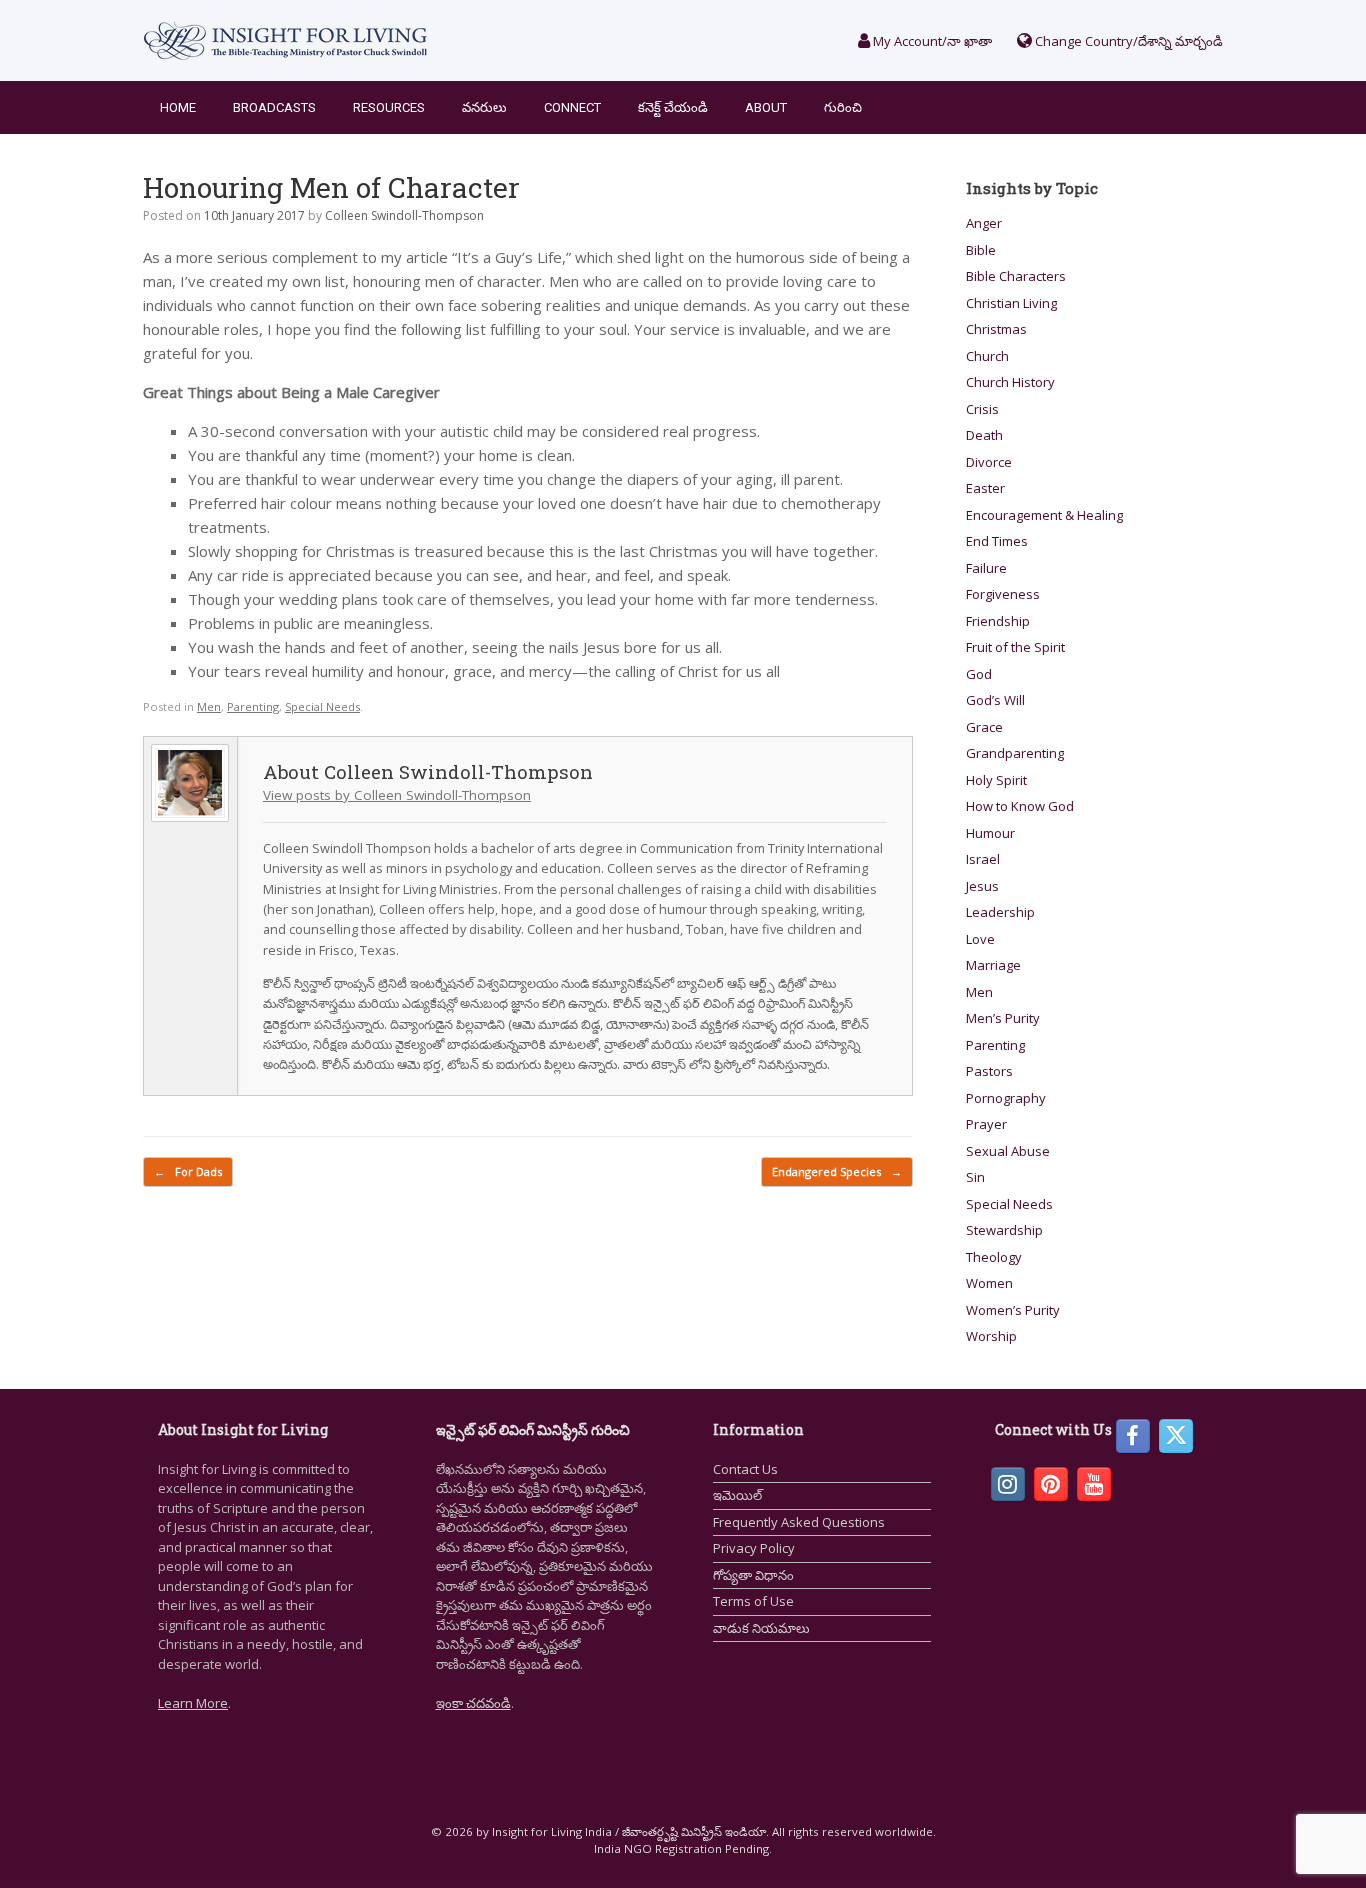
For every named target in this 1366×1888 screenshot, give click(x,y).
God (979, 674)
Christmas (996, 329)
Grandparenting (1015, 753)
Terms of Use (753, 1601)
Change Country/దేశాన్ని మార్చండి (1127, 41)
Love (980, 939)
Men (209, 706)
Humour (990, 833)
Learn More (193, 1703)
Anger (984, 223)
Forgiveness (1003, 594)
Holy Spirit (996, 780)
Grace (984, 727)
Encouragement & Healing (1044, 515)
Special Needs (322, 706)
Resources (389, 107)
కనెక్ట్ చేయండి (673, 107)
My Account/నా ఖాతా (931, 41)
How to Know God (1020, 806)
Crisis (982, 409)
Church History (1010, 382)
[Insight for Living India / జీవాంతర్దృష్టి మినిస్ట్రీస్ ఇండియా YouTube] (1094, 1484)
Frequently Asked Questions (799, 1522)
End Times (997, 541)
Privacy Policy (754, 1548)
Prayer (986, 1124)
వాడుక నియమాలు (761, 1628)
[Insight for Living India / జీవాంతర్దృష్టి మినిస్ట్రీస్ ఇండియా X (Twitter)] (1176, 1436)
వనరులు (484, 107)
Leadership (1000, 912)
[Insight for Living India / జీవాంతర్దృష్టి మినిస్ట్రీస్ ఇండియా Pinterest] (1051, 1484)
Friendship (998, 621)
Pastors (989, 1071)
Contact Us (745, 1469)
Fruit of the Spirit (1015, 647)
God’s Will (995, 700)
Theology (994, 1257)
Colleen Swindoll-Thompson (404, 215)
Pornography (1006, 1098)
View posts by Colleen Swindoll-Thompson (397, 795)
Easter (985, 488)
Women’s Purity (1013, 1310)
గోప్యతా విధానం (753, 1575)
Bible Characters (1016, 276)
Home (178, 107)
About (766, 107)
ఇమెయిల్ (737, 1495)
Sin (975, 1177)
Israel (983, 859)
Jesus (982, 886)
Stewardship (1004, 1230)
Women (989, 1283)
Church (987, 356)
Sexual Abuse (1008, 1151)
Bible (981, 250)
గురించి (843, 107)
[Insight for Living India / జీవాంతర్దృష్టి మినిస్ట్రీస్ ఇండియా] (285, 40)
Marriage (993, 965)
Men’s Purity (1003, 1018)
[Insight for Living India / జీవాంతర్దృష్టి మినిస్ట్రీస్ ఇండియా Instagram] (1008, 1484)
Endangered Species (837, 1171)
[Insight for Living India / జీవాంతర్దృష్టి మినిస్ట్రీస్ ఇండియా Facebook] (1133, 1436)
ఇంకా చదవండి (473, 1703)
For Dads (188, 1171)
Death (984, 435)
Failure (986, 568)
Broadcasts (274, 107)
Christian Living (1011, 303)
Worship (991, 1336)
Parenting (253, 706)
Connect (572, 107)
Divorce (989, 462)
